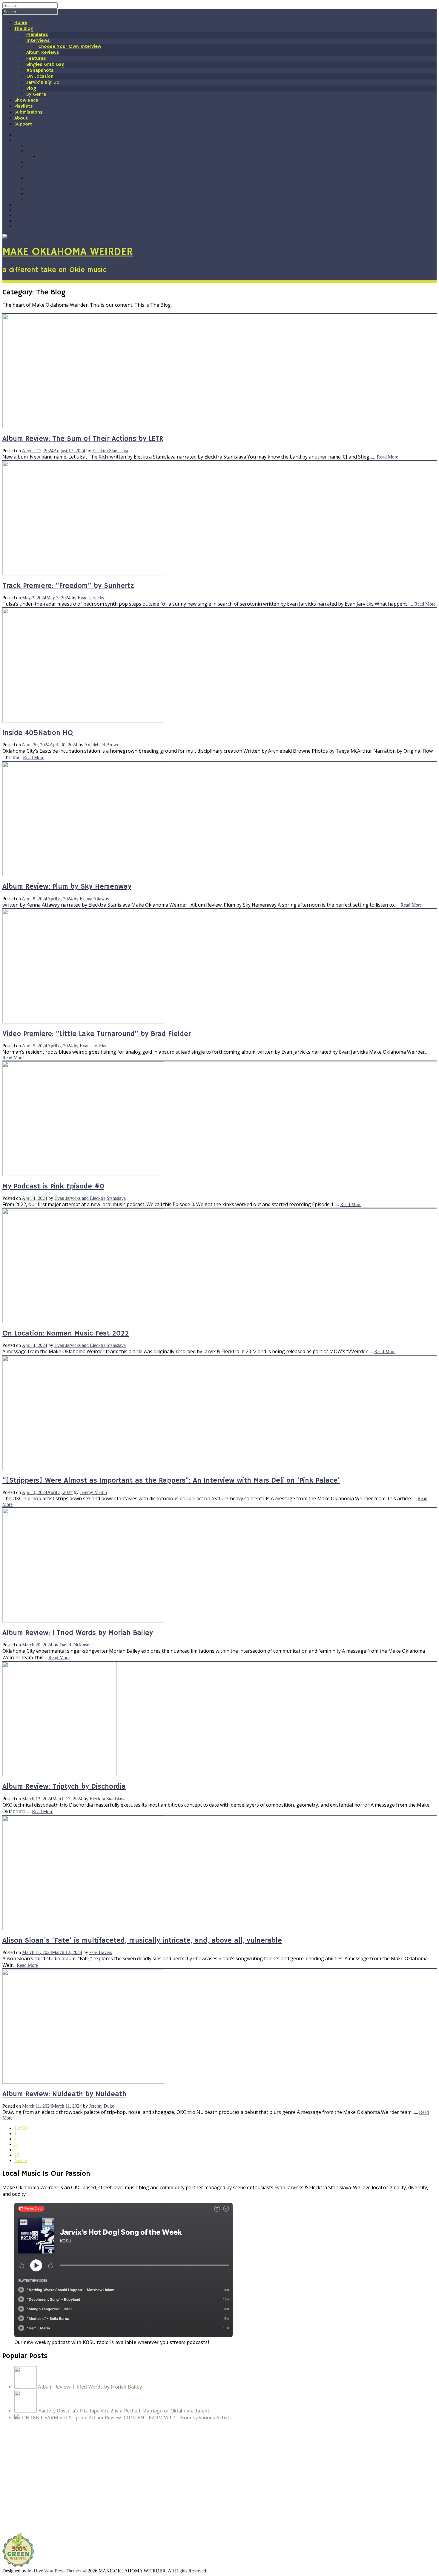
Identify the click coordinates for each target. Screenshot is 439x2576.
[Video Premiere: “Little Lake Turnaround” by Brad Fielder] (83, 1022)
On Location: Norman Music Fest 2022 (66, 1333)
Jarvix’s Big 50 (43, 82)
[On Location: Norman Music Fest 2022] (83, 1321)
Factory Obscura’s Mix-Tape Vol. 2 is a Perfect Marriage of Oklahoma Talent (124, 2411)
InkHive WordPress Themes (54, 2571)
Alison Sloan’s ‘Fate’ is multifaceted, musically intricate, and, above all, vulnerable (142, 1941)
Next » (21, 2160)
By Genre (36, 94)
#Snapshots (40, 71)
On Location (40, 77)
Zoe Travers (101, 1952)
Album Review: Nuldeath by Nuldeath (64, 2094)
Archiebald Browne (103, 745)
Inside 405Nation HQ (38, 733)
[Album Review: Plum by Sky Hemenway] (83, 874)
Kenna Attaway (95, 899)
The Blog (24, 29)
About (21, 118)
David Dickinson (76, 1645)
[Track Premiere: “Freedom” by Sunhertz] (83, 574)
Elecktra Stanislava (110, 451)
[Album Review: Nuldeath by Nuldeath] (83, 2082)
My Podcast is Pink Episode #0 (53, 1186)
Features (36, 59)
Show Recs (26, 100)
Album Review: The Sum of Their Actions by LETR (83, 439)
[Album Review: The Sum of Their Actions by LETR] (83, 427)
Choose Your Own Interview (70, 47)
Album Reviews (43, 53)
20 (17, 2155)
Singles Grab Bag (45, 65)
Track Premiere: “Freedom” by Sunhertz (68, 586)
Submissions (29, 112)
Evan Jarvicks (91, 598)
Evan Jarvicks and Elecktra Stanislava (90, 1198)
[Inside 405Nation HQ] (83, 721)
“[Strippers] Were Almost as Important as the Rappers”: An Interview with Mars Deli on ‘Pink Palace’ (171, 1480)
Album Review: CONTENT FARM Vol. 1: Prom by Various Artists (160, 2417)
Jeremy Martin (93, 1492)
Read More (387, 457)
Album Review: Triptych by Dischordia (64, 1787)
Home (21, 23)
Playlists (24, 106)
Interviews (38, 41)
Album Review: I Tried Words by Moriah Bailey (78, 1633)
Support (23, 124)
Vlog (31, 88)
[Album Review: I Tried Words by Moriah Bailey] (83, 1621)
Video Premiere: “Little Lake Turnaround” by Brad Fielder (96, 1034)
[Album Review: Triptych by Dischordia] (60, 1774)
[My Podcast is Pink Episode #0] (83, 1174)
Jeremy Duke (102, 2106)
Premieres (37, 35)
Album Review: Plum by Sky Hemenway (67, 887)
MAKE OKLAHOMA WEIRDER (68, 252)
